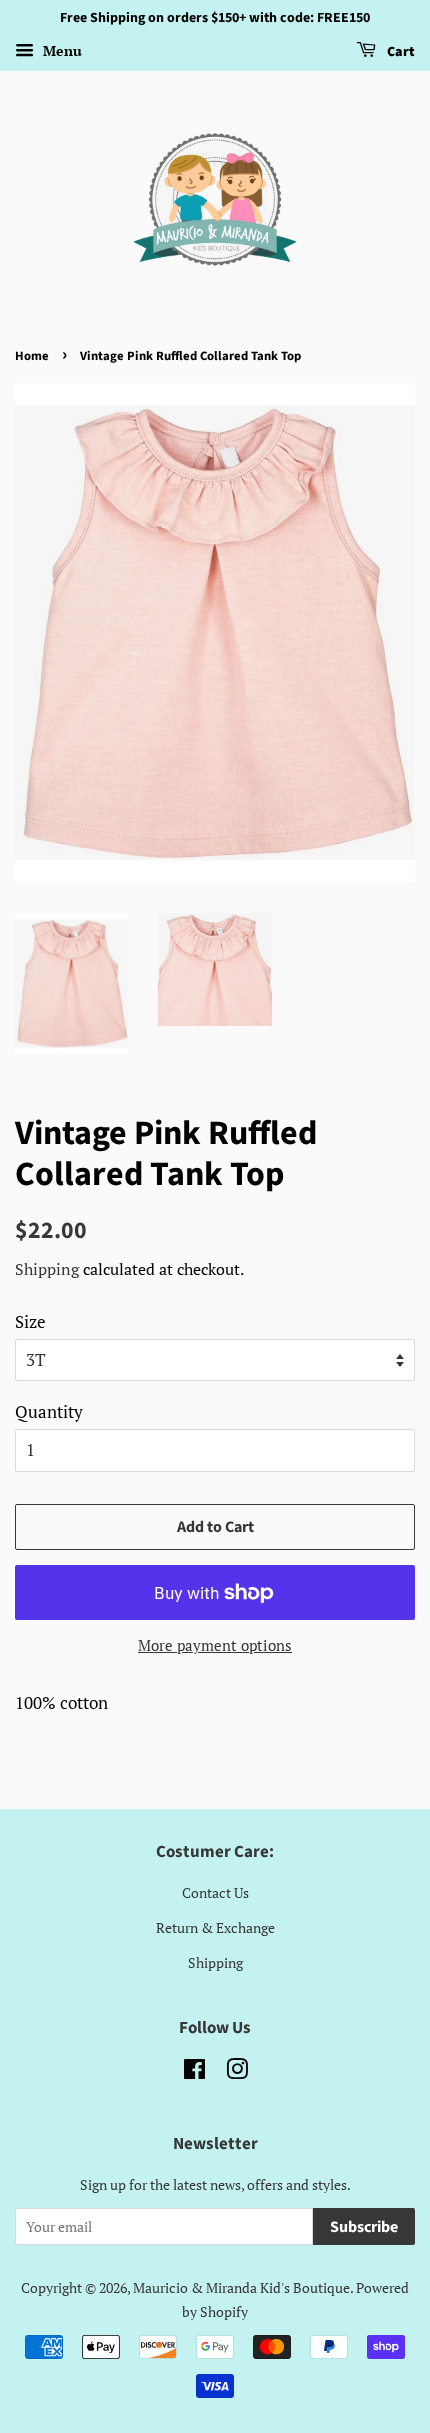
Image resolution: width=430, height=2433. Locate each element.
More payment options (215, 1645)
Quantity (49, 1411)
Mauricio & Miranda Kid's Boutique (241, 2287)
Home (32, 356)
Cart (399, 52)
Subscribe (364, 2227)
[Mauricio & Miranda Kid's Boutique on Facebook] (194, 2072)
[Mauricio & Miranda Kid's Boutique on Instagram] (237, 2072)
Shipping (47, 1269)
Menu (60, 50)
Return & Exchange (215, 1927)
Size (30, 1321)
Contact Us (215, 1892)
